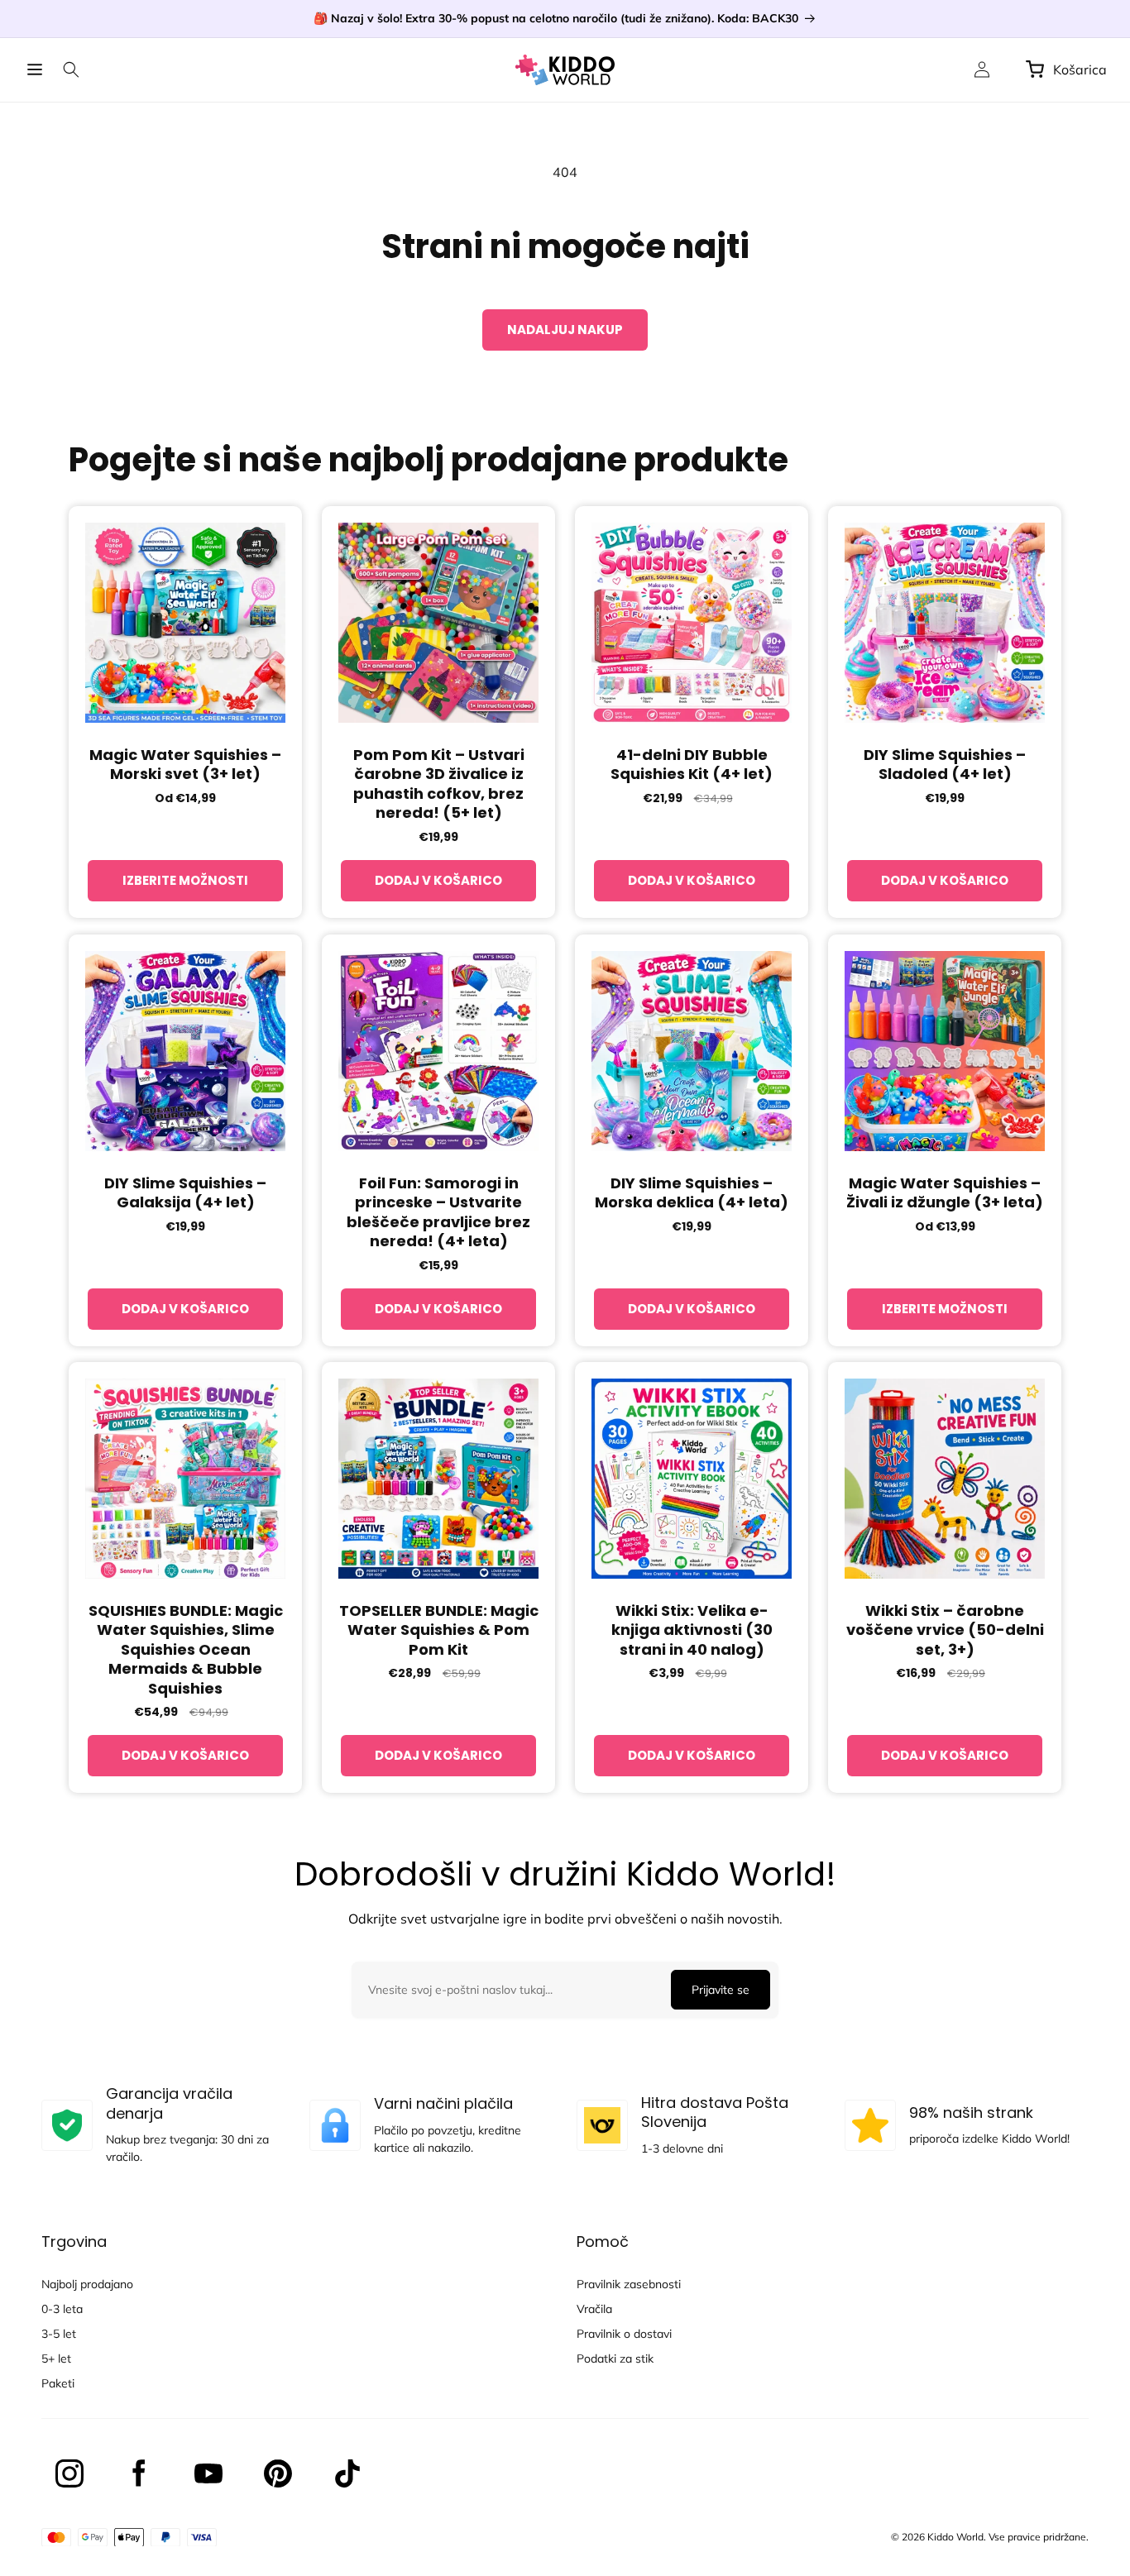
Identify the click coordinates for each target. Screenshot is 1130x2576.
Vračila (594, 2309)
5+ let (56, 2359)
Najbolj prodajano (87, 2284)
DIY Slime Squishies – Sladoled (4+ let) (945, 765)
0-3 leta (62, 2309)
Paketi (58, 2383)
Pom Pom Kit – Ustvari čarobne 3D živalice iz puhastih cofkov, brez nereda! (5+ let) (439, 784)
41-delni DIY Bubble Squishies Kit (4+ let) (692, 765)
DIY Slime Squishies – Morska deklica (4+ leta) (692, 1193)
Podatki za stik (615, 2359)
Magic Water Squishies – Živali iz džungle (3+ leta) (945, 1193)
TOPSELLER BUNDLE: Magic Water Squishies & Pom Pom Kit (439, 1630)
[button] (35, 69)
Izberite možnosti (185, 880)
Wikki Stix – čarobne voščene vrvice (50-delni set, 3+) (945, 1630)
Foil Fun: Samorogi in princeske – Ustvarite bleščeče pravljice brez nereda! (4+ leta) (438, 1212)
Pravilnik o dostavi (624, 2334)
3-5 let (59, 2334)
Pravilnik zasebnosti (629, 2284)
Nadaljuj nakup (565, 330)
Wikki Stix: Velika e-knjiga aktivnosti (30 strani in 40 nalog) (692, 1630)
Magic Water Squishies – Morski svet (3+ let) (185, 765)
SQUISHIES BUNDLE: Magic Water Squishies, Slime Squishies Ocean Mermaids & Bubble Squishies (186, 1649)
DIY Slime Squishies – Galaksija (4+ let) (185, 1193)
